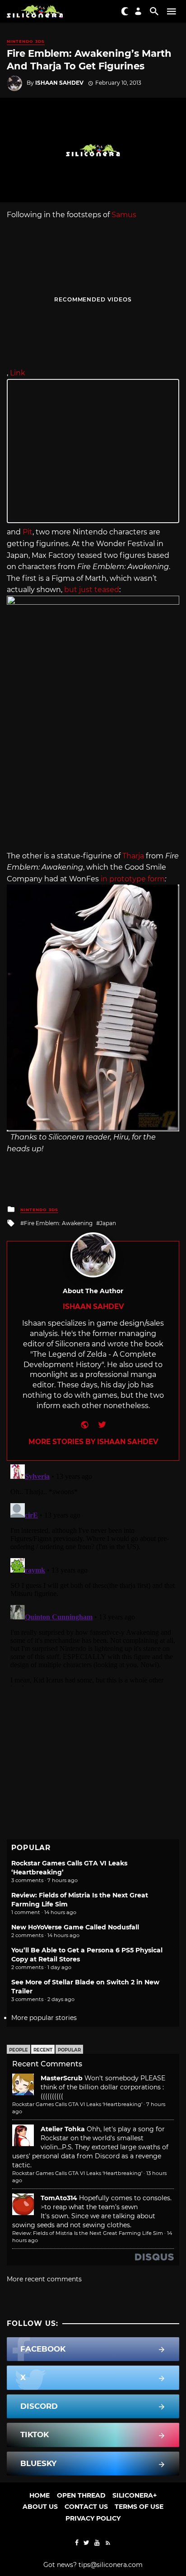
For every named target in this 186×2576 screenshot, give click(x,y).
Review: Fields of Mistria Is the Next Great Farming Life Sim (88, 2233)
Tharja (133, 856)
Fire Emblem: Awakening (58, 1223)
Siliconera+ (135, 2495)
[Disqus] (93, 1573)
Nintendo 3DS (26, 41)
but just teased (92, 590)
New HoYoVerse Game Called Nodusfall (75, 1927)
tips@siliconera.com (111, 2565)
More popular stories (44, 2018)
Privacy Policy (93, 2518)
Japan (108, 1223)
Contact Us (86, 2507)
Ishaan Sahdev (59, 83)
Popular (69, 2050)
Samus (124, 215)
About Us (40, 2507)
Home (40, 2495)
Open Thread (81, 2495)
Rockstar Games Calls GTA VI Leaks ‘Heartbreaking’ (77, 2104)
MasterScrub (62, 2078)
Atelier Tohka (63, 2129)
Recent (43, 2050)
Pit (28, 532)
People (19, 2050)
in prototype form (133, 879)
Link (18, 373)
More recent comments (44, 2279)
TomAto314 (59, 2198)
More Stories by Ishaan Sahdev (93, 1442)
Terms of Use (139, 2507)
